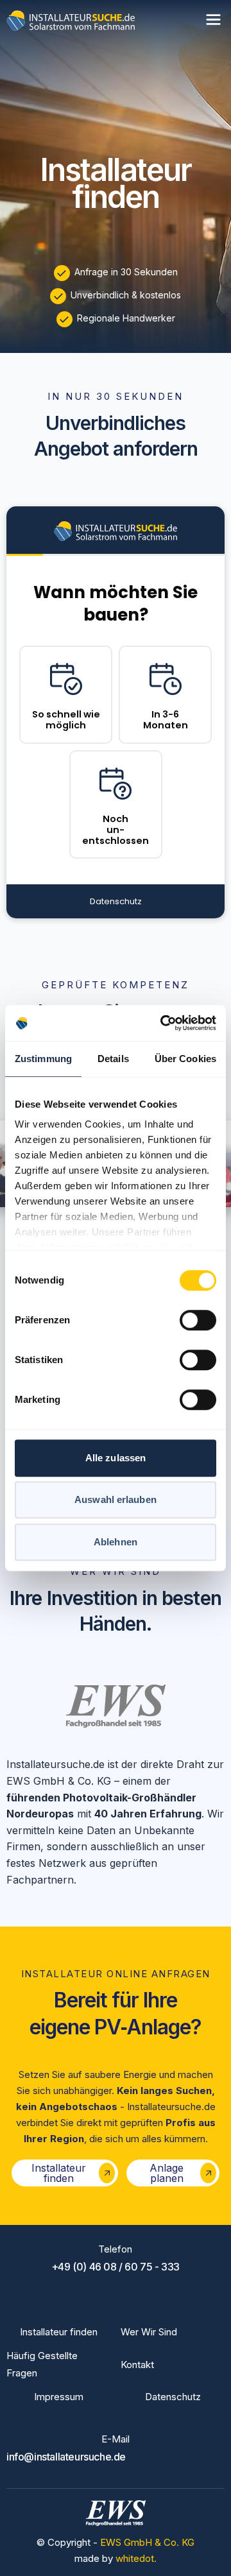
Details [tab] (113, 1059)
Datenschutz (173, 2397)
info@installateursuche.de (66, 2457)
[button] (213, 20)
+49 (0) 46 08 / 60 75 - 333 (116, 2267)
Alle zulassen (116, 1458)
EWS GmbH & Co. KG (147, 2542)
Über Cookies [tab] (185, 1059)
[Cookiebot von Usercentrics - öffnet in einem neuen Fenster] (163, 1023)
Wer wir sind (149, 2332)
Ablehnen (116, 1542)
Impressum (59, 2397)
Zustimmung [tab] (43, 1059)
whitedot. (136, 2558)
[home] (71, 20)
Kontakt (137, 2365)
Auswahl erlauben (116, 1499)
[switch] (198, 1320)
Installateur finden (59, 2332)
